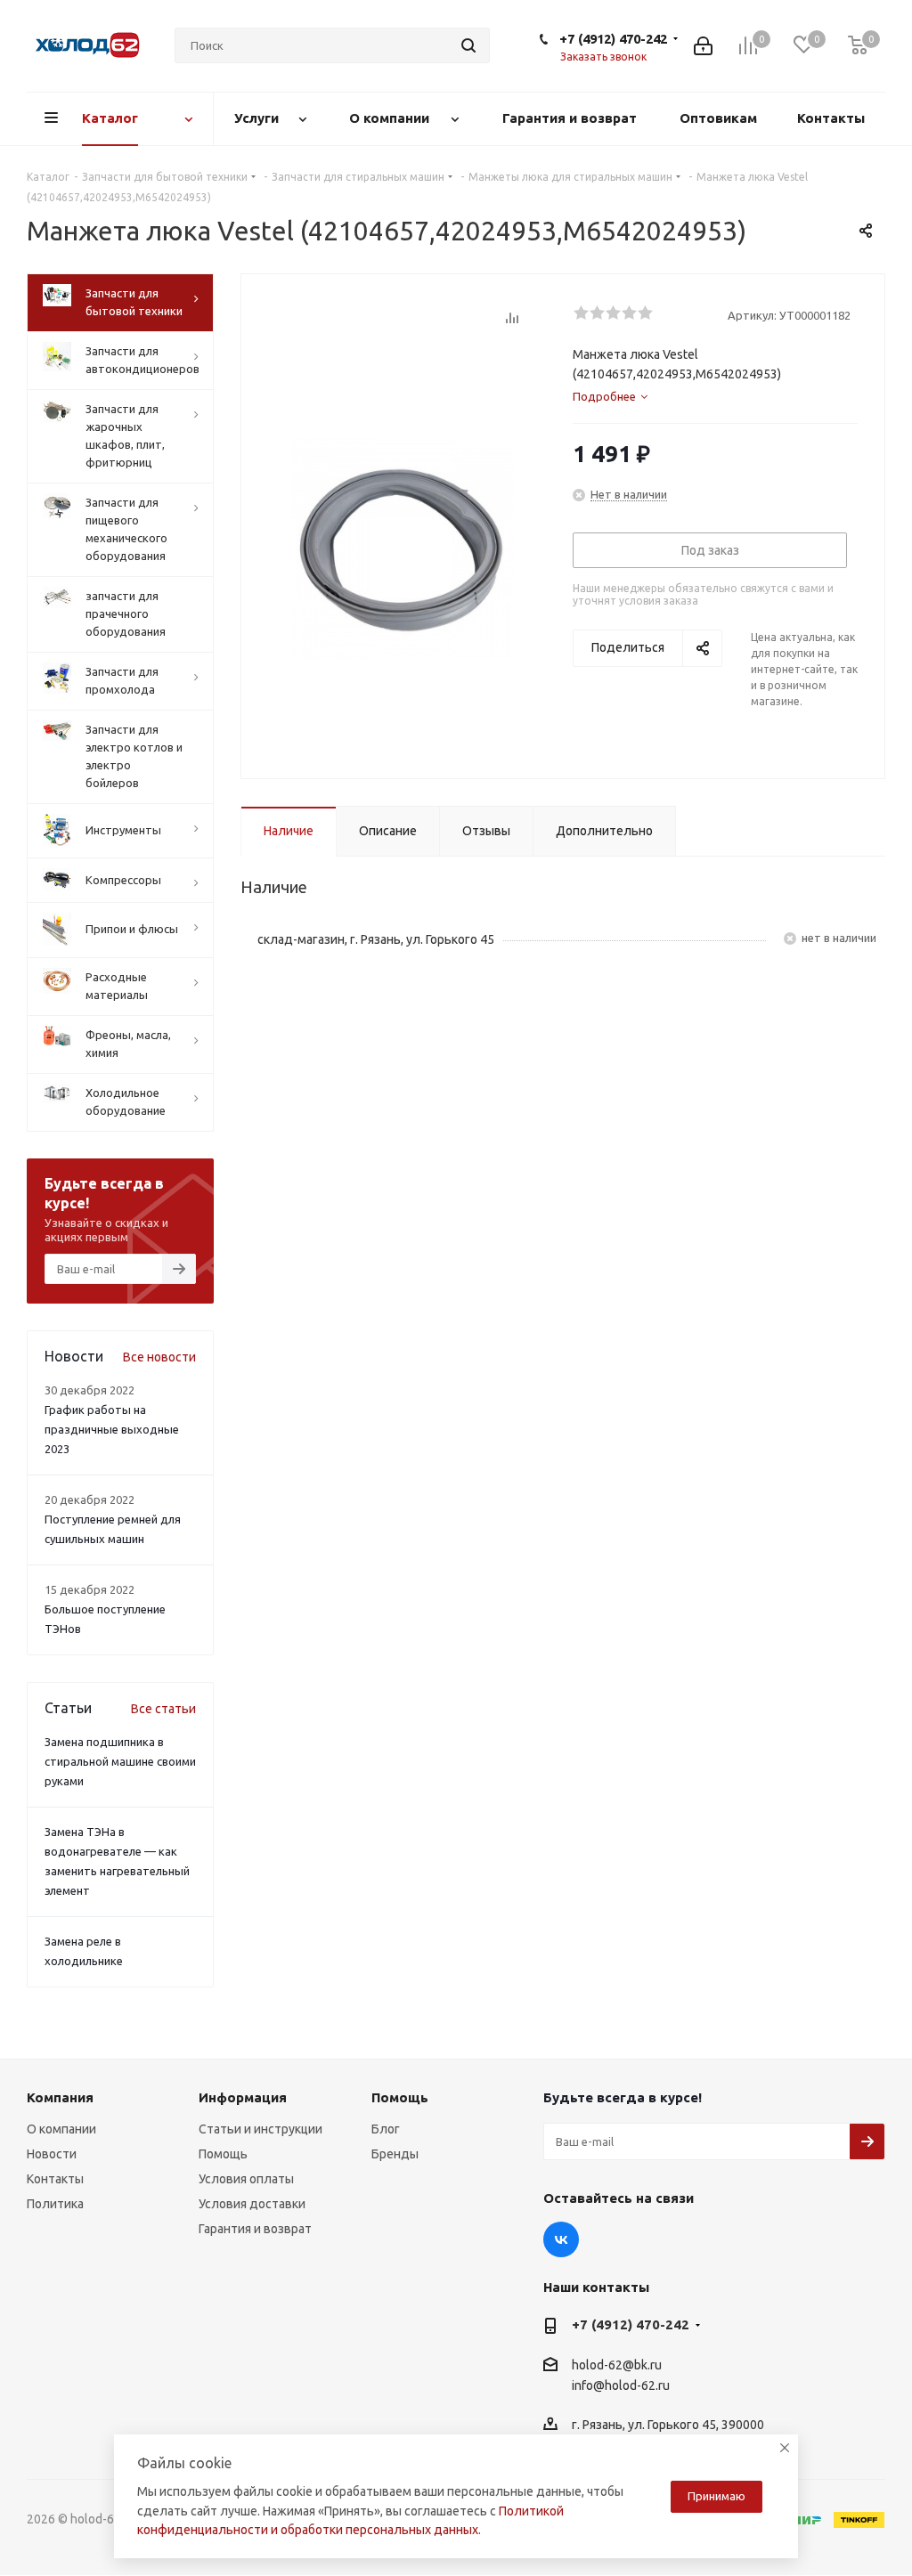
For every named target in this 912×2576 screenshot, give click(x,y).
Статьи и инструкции (261, 2129)
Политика (55, 2204)
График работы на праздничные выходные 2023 (112, 1429)
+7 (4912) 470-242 (613, 39)
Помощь (223, 2154)
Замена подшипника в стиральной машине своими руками (120, 1761)
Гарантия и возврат (255, 2229)
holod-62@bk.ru (617, 2365)
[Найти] (468, 45)
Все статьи (163, 1709)
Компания (60, 2097)
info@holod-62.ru (621, 2385)
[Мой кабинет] (703, 46)
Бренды (395, 2154)
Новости (52, 2154)
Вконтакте (561, 2239)
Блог (386, 2129)
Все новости (159, 1357)
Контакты (55, 2179)
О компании (61, 2129)
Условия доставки (252, 2204)
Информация (243, 2097)
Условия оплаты (246, 2179)
